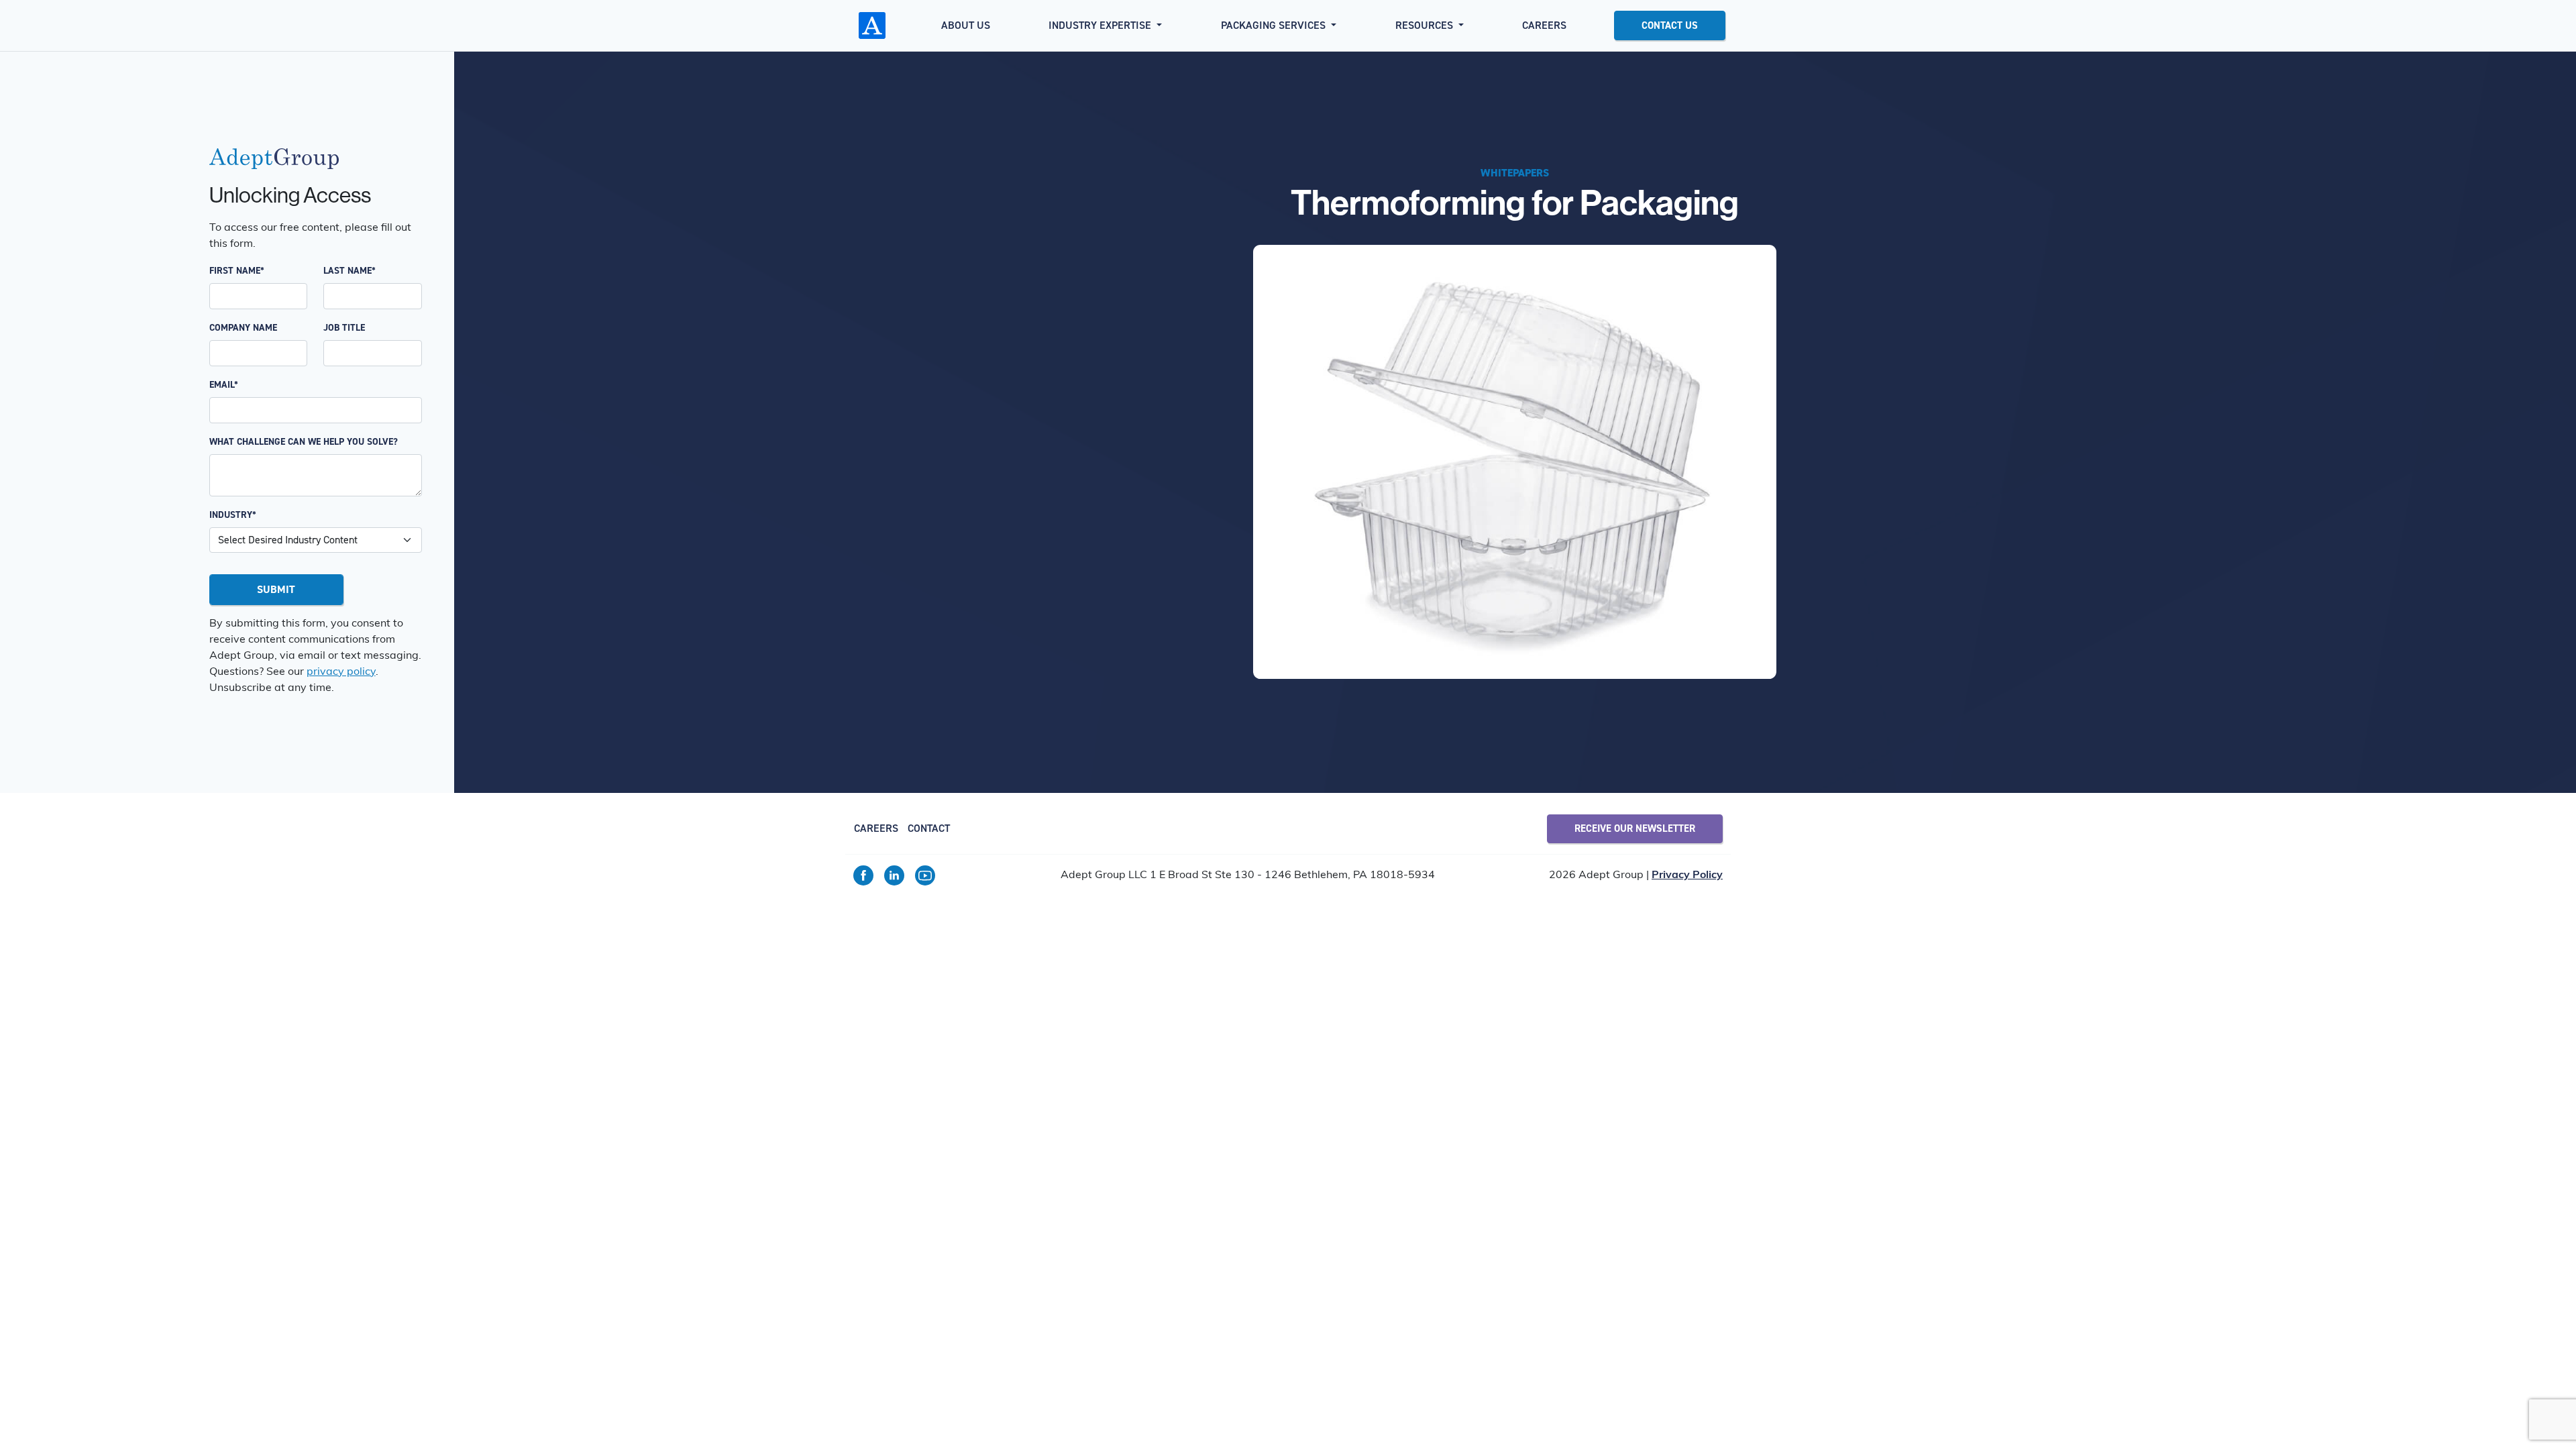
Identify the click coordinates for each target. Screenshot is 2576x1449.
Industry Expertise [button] (1101, 25)
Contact (929, 828)
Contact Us (1670, 25)
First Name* (237, 271)
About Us (966, 25)
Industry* (233, 515)
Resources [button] (1426, 25)
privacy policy (341, 672)
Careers (1544, 25)
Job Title (344, 328)
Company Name (243, 328)
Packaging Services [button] (1275, 25)
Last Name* (350, 271)
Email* (224, 385)
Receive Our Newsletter (1635, 828)
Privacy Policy (1687, 875)
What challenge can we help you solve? (304, 442)
